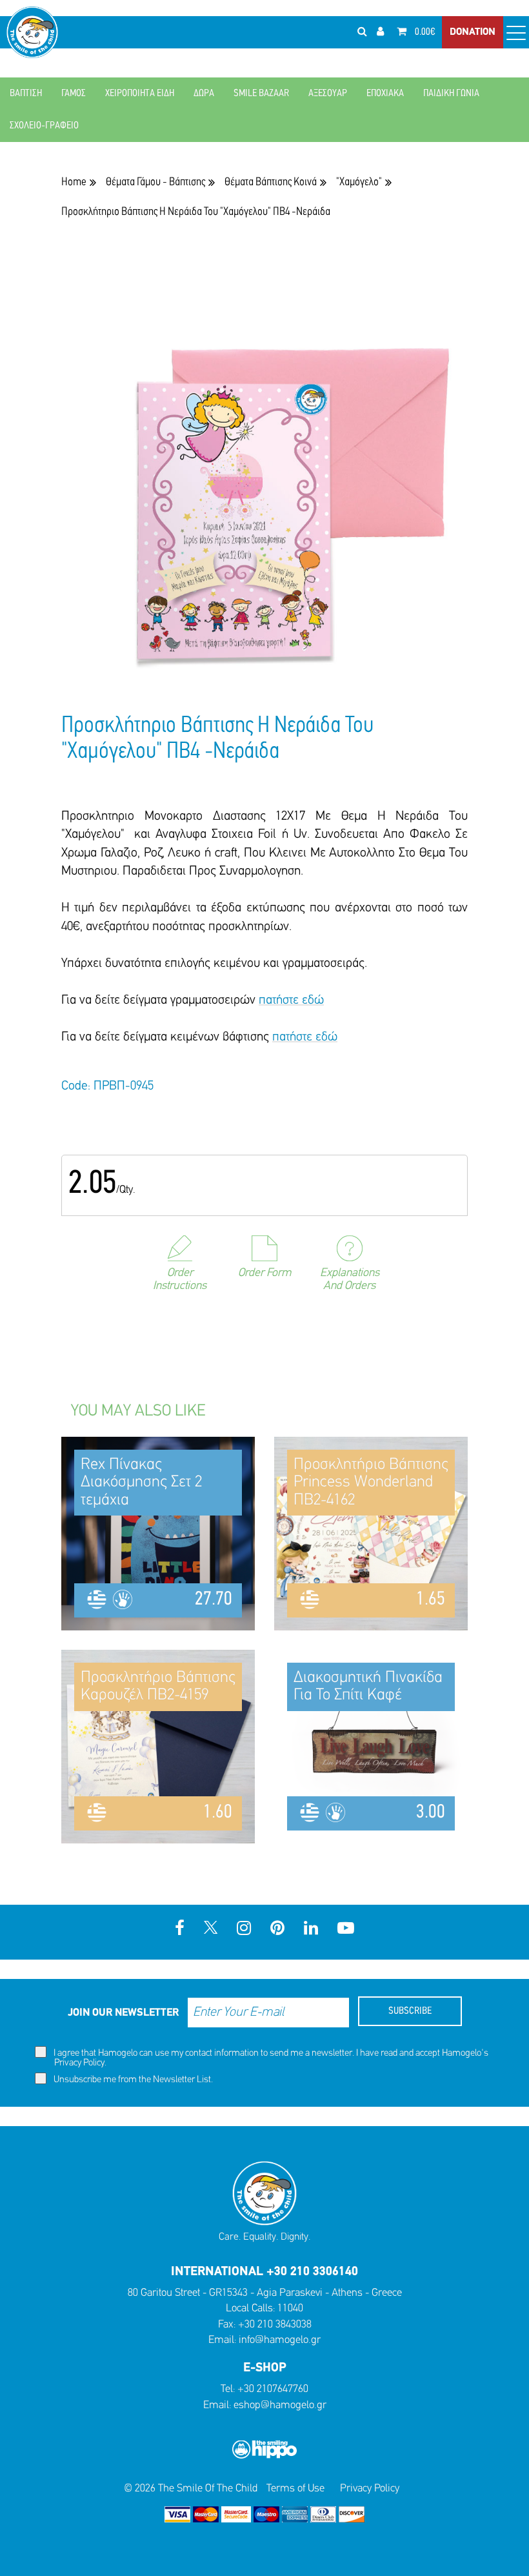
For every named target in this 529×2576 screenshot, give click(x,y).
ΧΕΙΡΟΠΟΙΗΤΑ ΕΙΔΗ (140, 94)
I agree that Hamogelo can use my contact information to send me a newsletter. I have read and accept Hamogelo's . (270, 2058)
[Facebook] (180, 1930)
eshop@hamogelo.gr (280, 2405)
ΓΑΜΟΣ (74, 94)
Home (74, 182)
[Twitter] (211, 1930)
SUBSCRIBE (410, 2011)
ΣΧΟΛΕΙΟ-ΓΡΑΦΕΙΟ (44, 126)
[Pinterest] (277, 1930)
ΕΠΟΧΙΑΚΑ (385, 94)
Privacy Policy (79, 2063)
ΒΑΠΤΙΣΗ (26, 94)
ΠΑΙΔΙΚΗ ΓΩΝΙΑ (451, 94)
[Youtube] (346, 1930)
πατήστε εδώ (291, 1000)
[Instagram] (244, 1930)
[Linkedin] (311, 1930)
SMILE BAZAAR (261, 94)
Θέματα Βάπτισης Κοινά (271, 182)
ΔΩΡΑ (204, 94)
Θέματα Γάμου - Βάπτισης (155, 182)
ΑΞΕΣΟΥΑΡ (328, 94)
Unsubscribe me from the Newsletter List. (132, 2080)
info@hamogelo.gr (280, 2340)
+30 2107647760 (273, 2389)
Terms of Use (295, 2489)
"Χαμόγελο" (359, 182)
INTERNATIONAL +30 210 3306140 (264, 2272)
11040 (290, 2308)
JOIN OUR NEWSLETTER (123, 2013)
